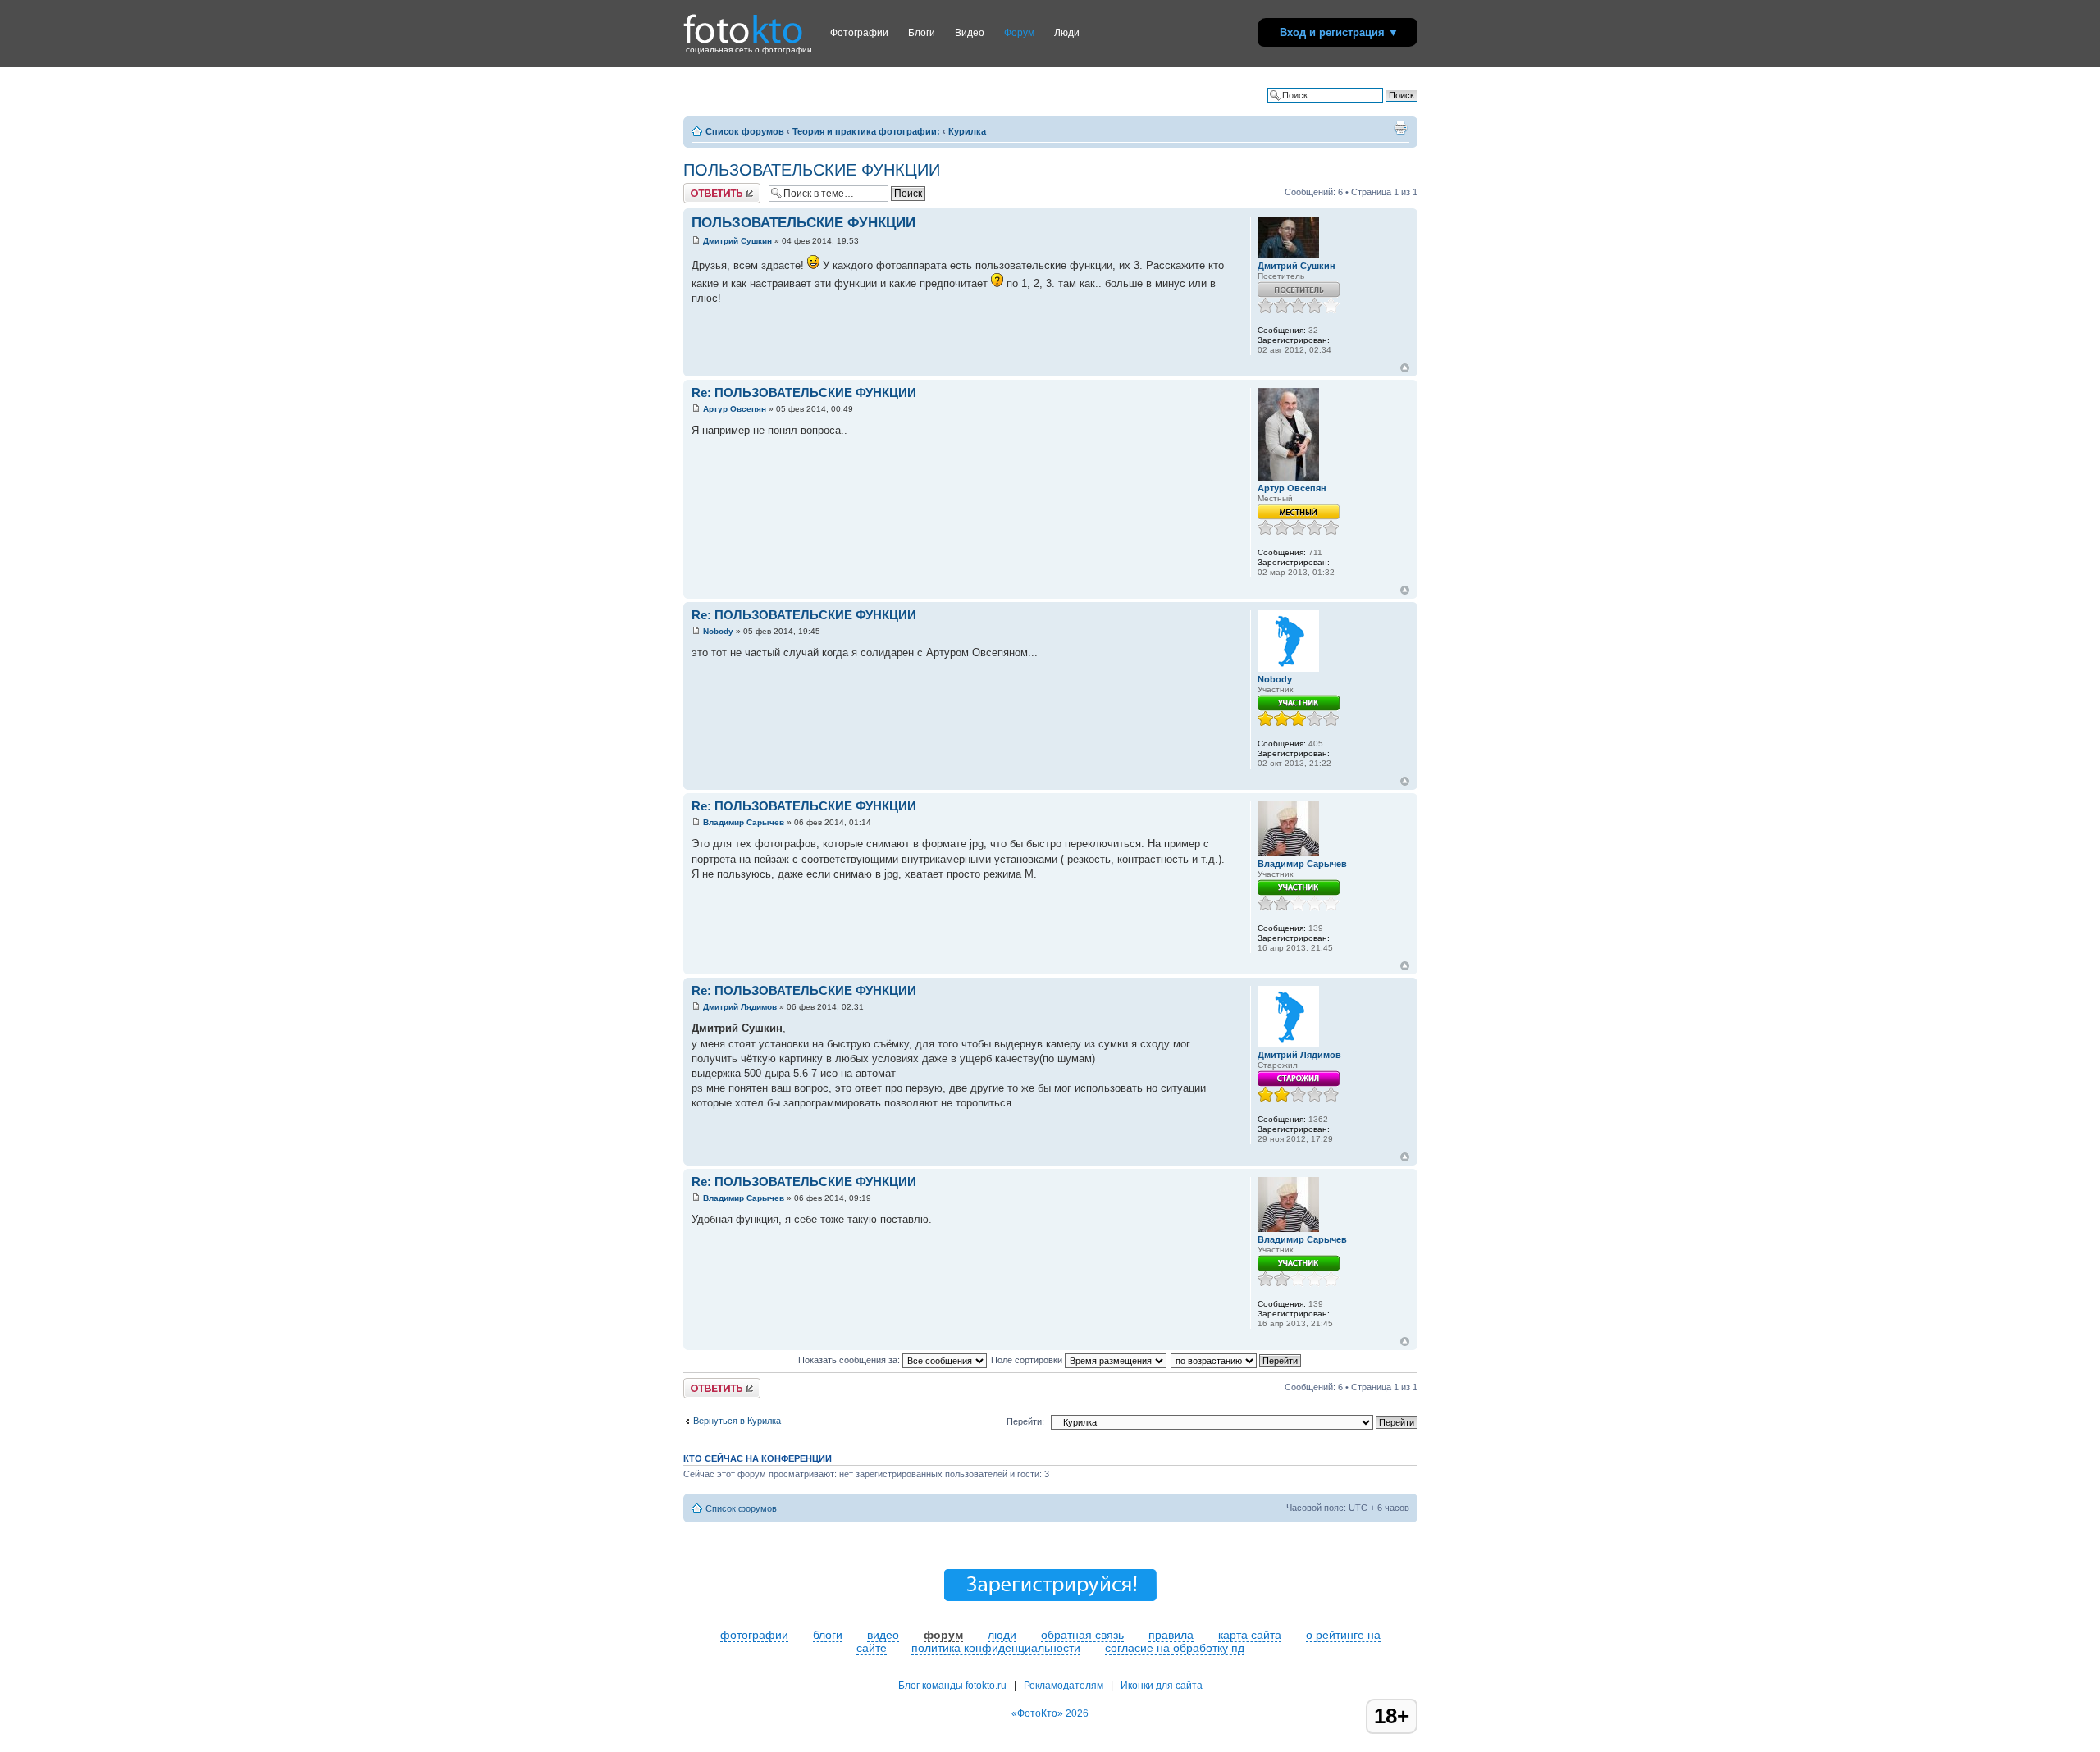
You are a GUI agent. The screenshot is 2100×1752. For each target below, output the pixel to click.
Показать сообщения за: (850, 1360)
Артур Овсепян (735, 409)
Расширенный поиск (1375, 107)
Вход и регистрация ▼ (1339, 32)
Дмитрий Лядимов (740, 1007)
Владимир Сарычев (744, 822)
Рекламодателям (1064, 1686)
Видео (970, 33)
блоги (828, 1635)
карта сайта (1250, 1635)
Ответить (703, 188)
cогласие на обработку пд (1175, 1648)
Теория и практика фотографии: (866, 131)
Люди (1067, 33)
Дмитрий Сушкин (737, 241)
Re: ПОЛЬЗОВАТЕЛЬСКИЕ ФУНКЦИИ (804, 392)
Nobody (718, 631)
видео (883, 1635)
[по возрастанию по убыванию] (1237, 1360)
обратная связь (1082, 1635)
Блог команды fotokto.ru (952, 1686)
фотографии (754, 1635)
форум (943, 1635)
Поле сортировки (1028, 1360)
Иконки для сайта (1162, 1686)
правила (1171, 1635)
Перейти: (1025, 1421)
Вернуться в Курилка (737, 1421)
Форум (1019, 33)
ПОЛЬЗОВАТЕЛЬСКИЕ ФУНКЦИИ (812, 170)
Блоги (922, 33)
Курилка (967, 131)
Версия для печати (1400, 128)
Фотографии (859, 33)
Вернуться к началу (1405, 368)
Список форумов (745, 131)
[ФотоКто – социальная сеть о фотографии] (743, 23)
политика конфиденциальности (996, 1648)
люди (1002, 1635)
